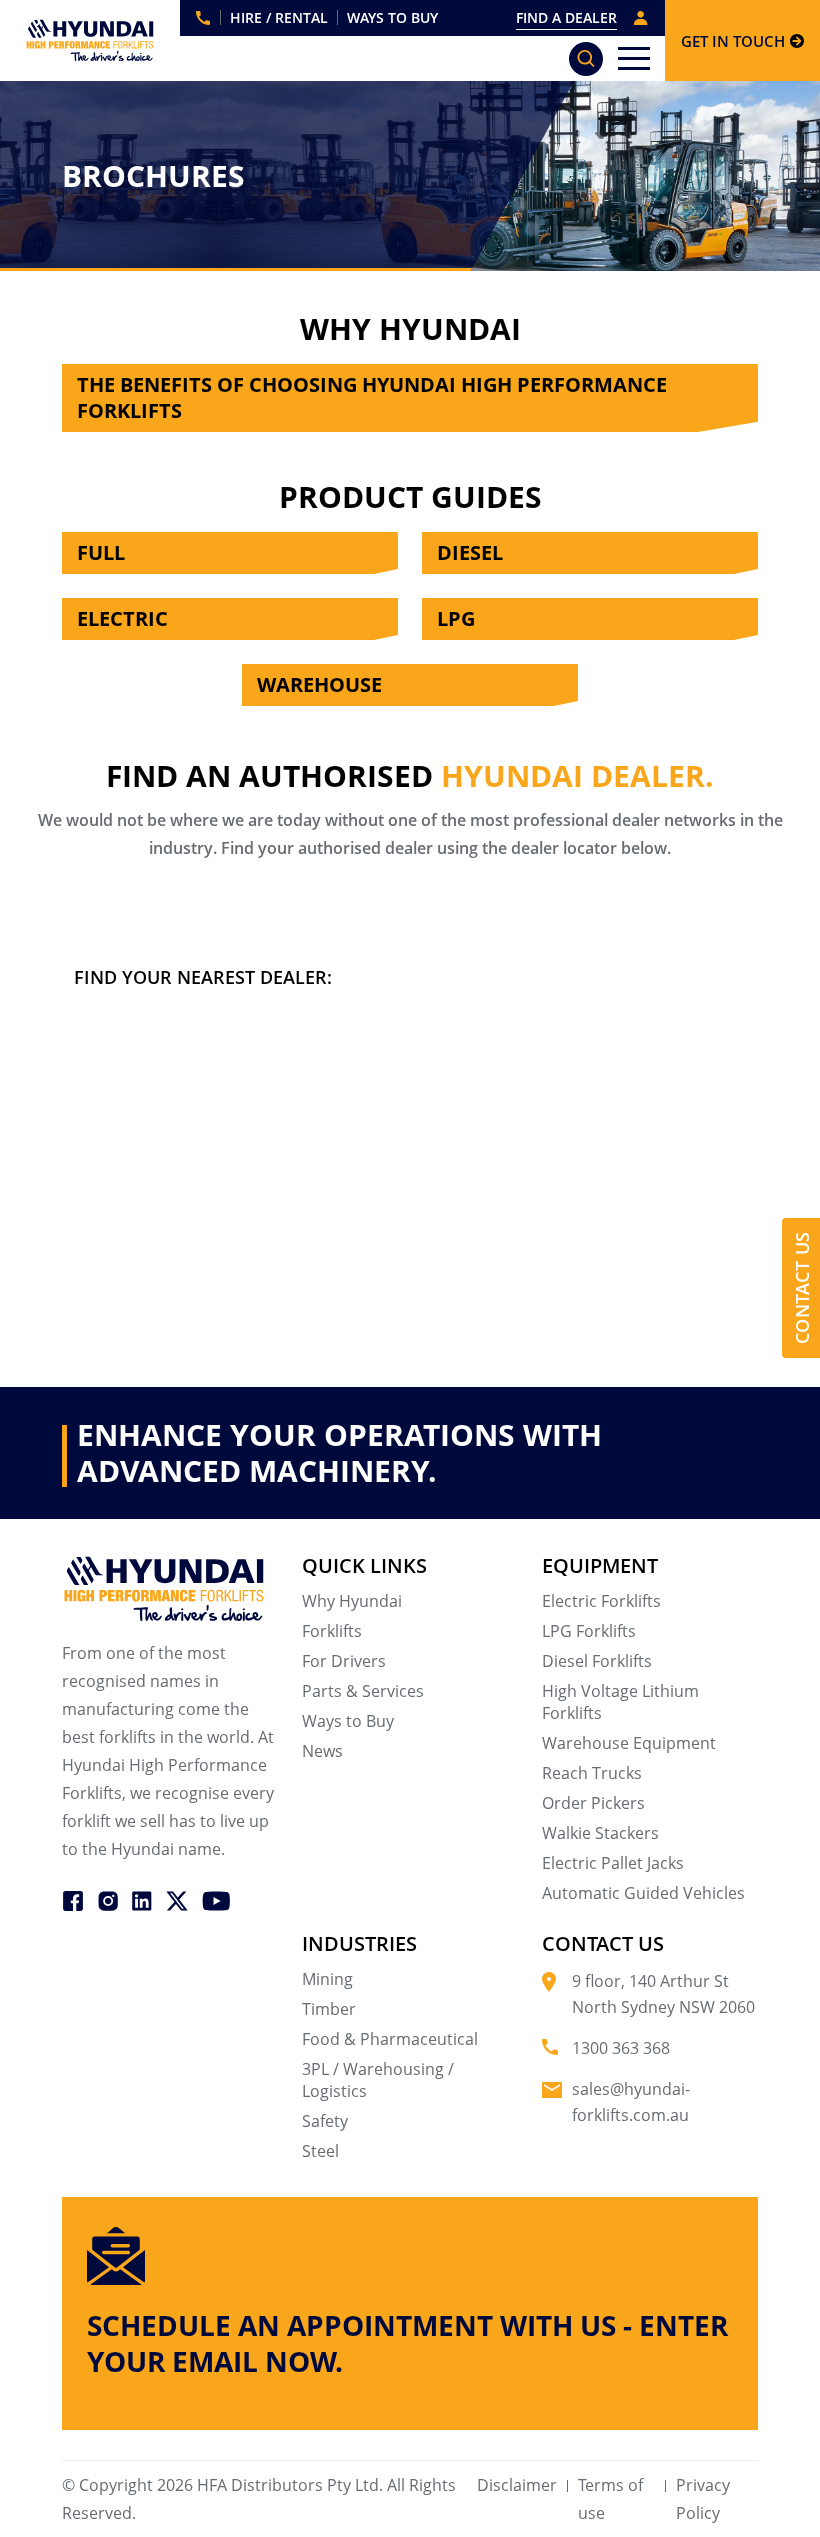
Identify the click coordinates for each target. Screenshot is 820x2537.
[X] (177, 1899)
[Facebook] (73, 1899)
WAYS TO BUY (392, 17)
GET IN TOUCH (733, 41)
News (322, 1751)
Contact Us (802, 1287)
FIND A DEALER (566, 17)
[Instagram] (108, 1899)
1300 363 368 (203, 18)
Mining (327, 1979)
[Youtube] (216, 1899)
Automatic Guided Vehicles (643, 1893)
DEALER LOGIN (641, 18)
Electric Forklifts (601, 1601)
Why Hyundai (352, 1601)
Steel (320, 2151)
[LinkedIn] (142, 1899)
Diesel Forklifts (597, 1661)
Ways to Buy (348, 1721)
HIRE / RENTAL (279, 17)
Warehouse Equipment (629, 1743)
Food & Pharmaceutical (390, 2039)
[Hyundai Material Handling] (90, 40)
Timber (329, 2009)
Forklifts (332, 1631)
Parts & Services (363, 1691)
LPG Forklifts (589, 1631)
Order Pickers (593, 1803)
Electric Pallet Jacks (613, 1863)
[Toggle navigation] (634, 58)
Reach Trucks (592, 1773)
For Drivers (344, 1661)
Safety (325, 2121)
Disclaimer (517, 2485)
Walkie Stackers (600, 1833)
